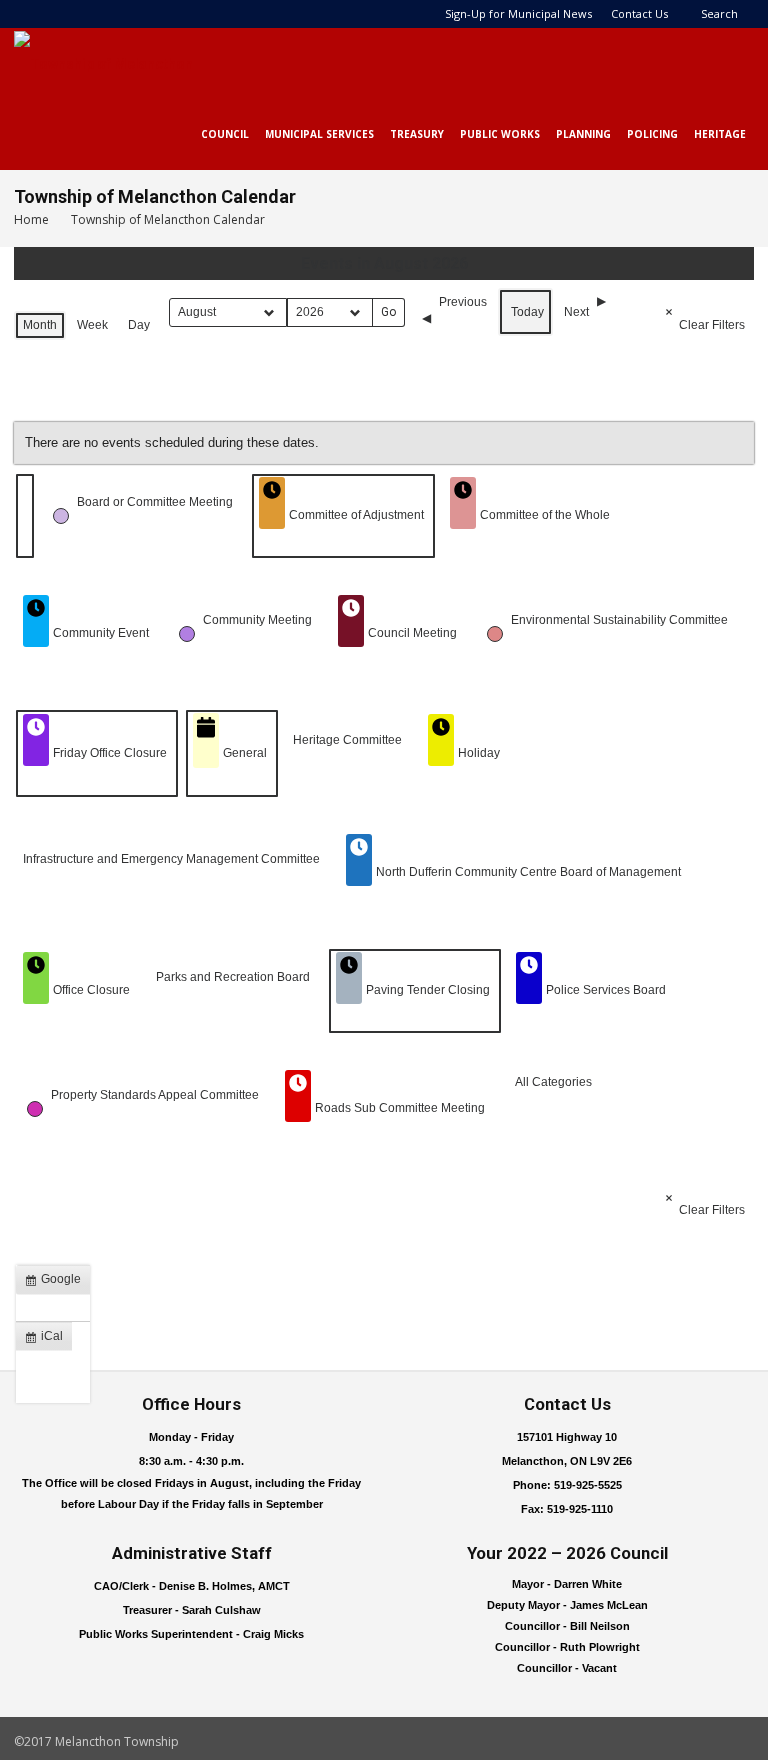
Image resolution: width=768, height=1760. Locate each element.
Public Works (500, 134)
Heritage (720, 134)
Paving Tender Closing (428, 990)
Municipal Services (319, 134)
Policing (652, 134)
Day (139, 325)
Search (719, 13)
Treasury (417, 134)
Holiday (479, 753)
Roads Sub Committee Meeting (400, 1108)
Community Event (101, 633)
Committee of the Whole (545, 515)
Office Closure (91, 990)
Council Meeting (412, 633)
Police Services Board (606, 990)
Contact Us (639, 13)
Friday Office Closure (110, 753)
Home (31, 219)
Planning (583, 134)
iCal (48, 1340)
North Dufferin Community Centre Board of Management (528, 872)
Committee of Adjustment (356, 515)
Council (225, 134)
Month (40, 325)
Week (92, 325)
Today (527, 312)
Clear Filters (712, 325)
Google (57, 1283)
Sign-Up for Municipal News (518, 13)
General (245, 753)
